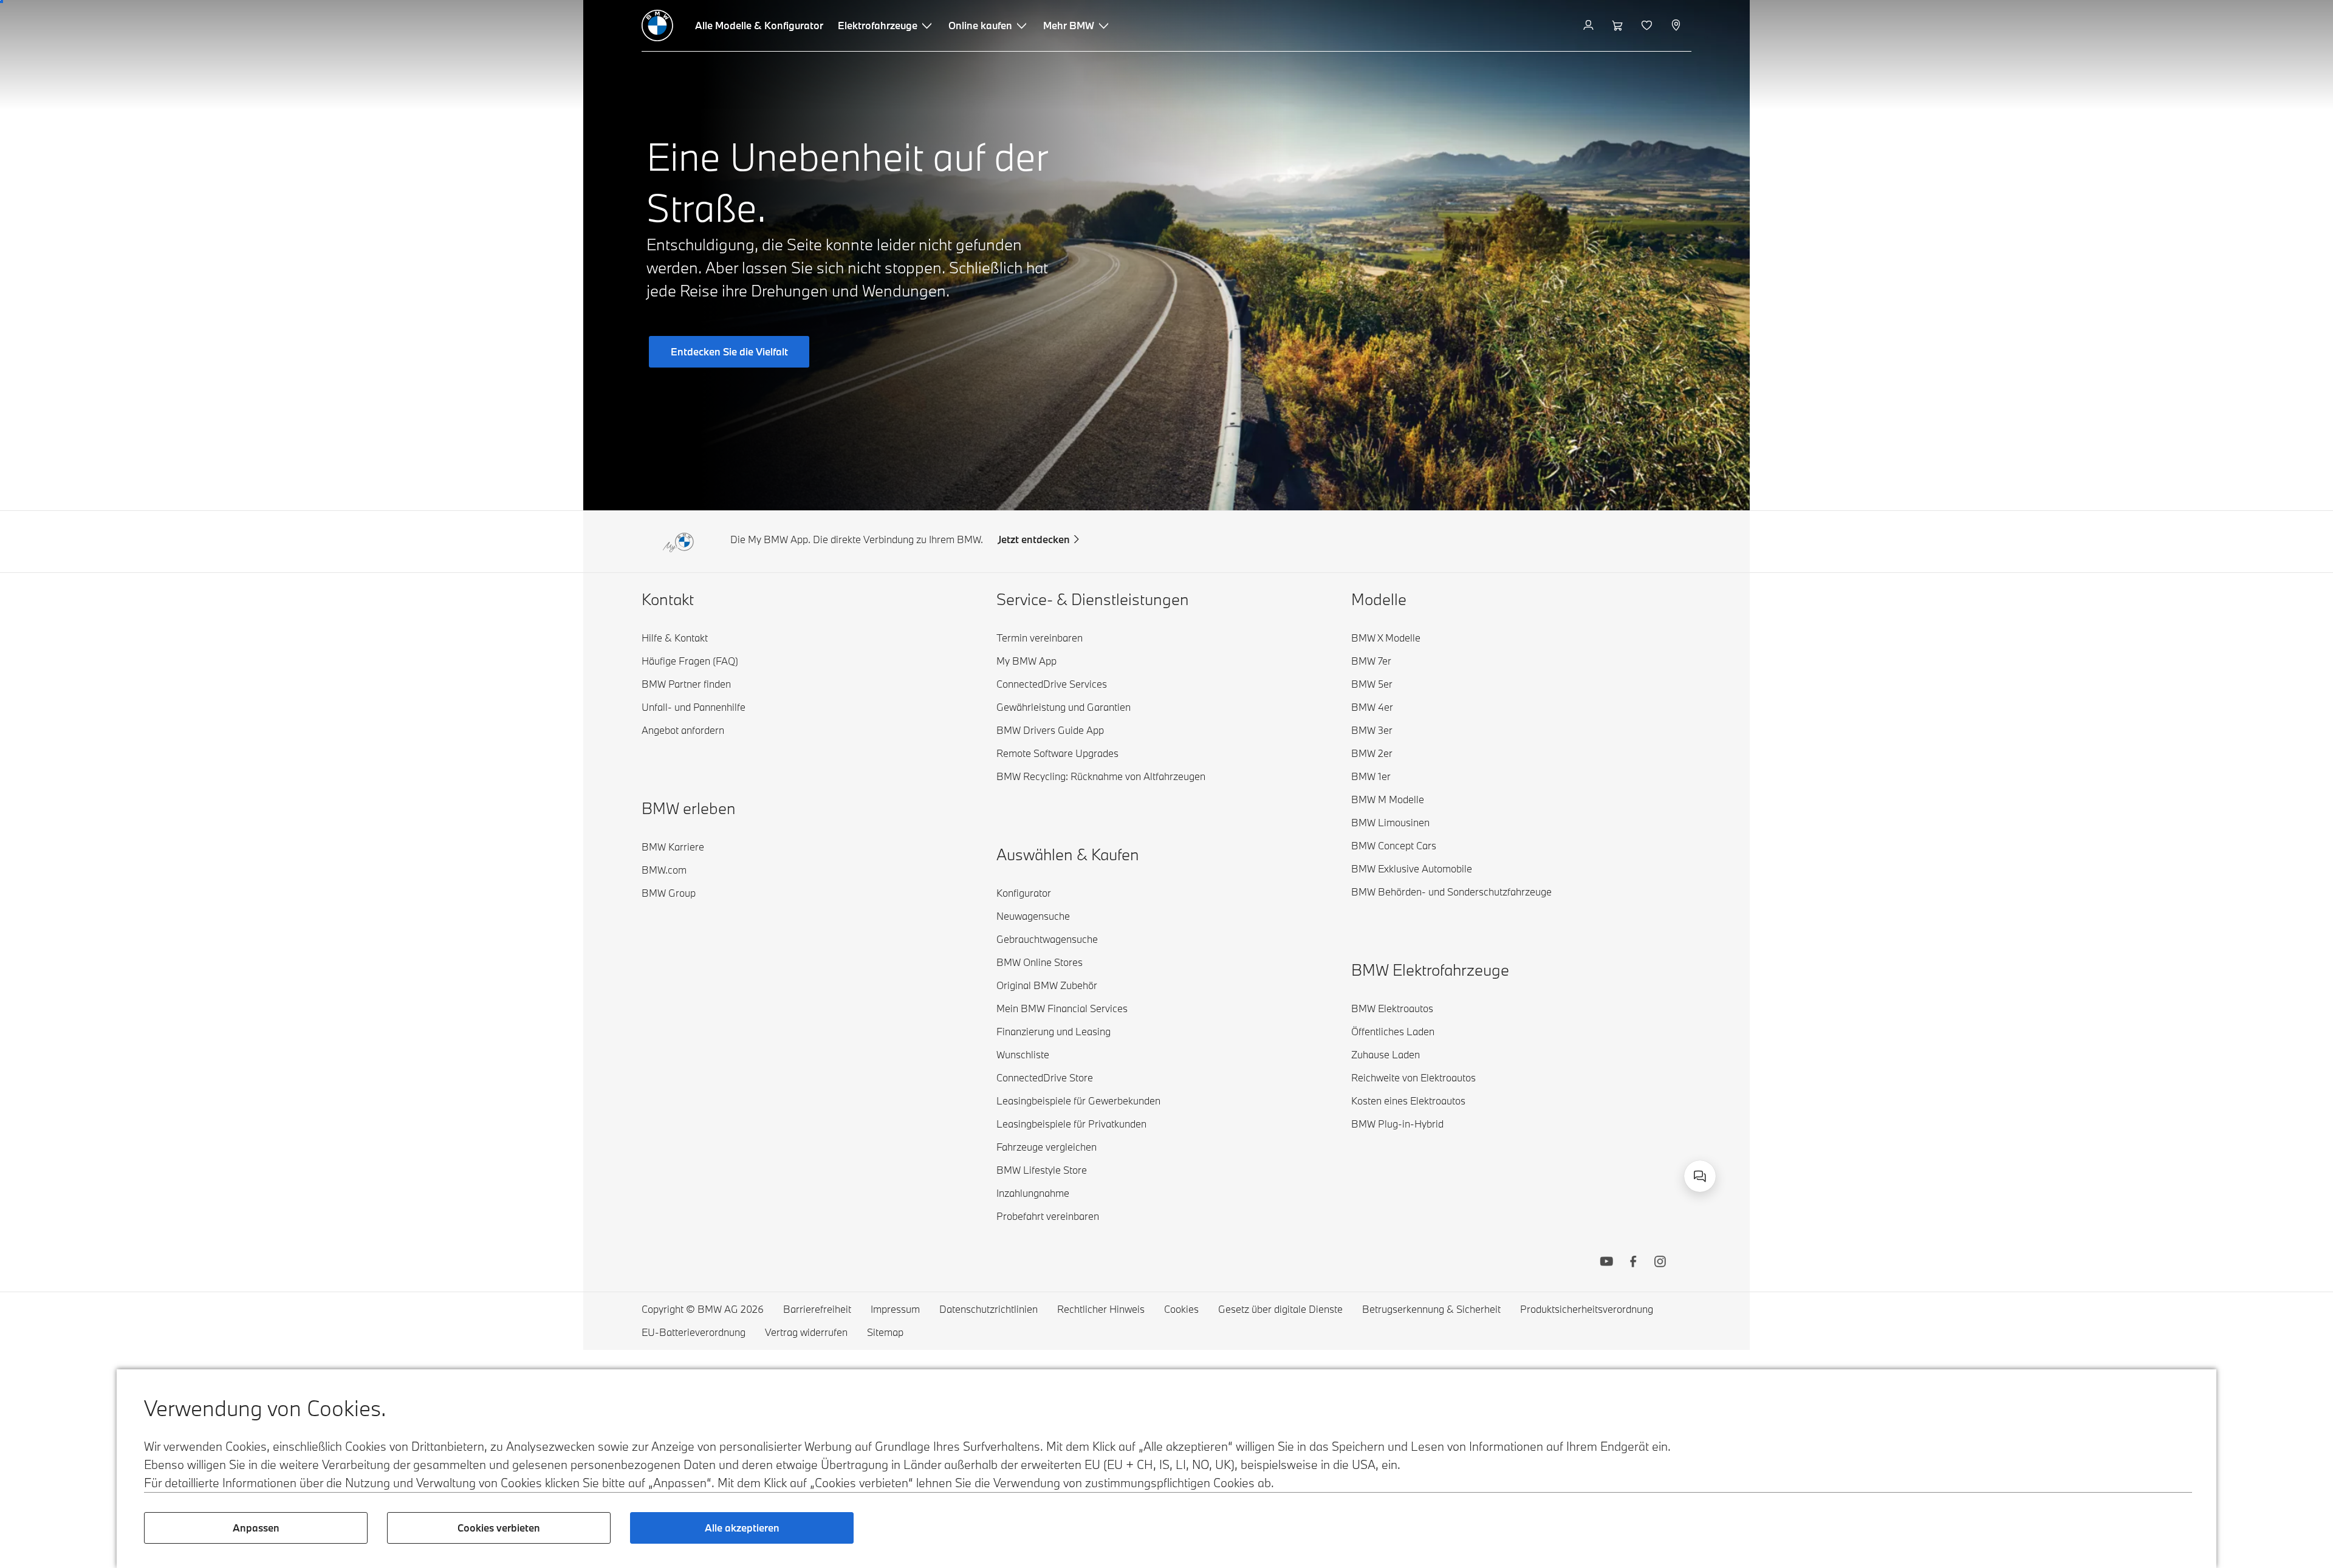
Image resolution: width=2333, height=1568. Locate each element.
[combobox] (1700, 1176)
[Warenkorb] (1619, 26)
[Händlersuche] (1677, 26)
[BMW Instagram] (1660, 1263)
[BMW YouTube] (1606, 1263)
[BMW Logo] (657, 26)
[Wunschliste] (1648, 26)
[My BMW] (1590, 26)
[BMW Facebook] (1633, 1263)
